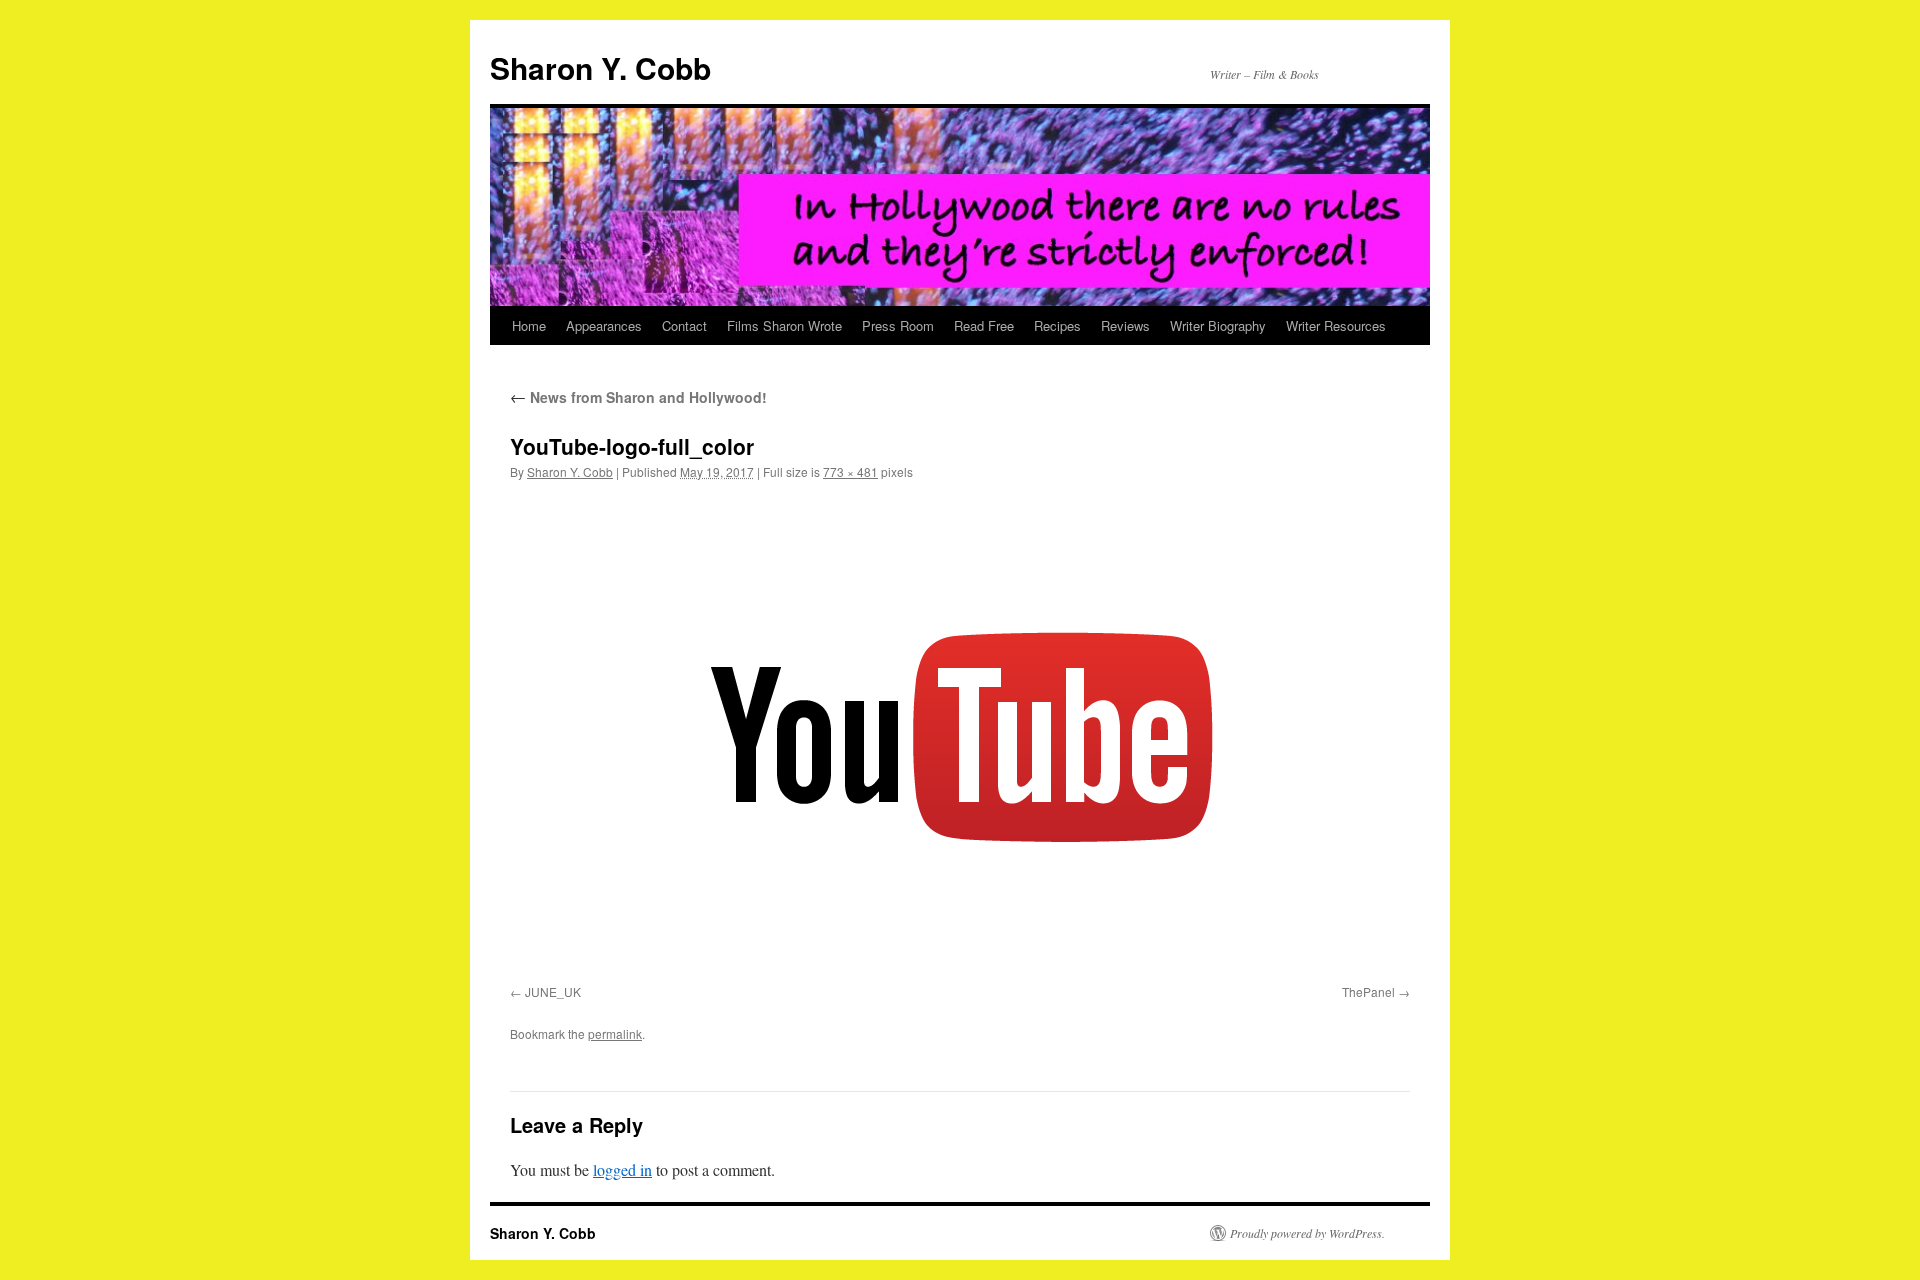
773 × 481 (850, 471)
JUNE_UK (553, 991)
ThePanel (1368, 991)
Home (529, 325)
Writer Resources (1336, 325)
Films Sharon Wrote (784, 325)
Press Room (898, 325)
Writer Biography (1218, 325)
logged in (622, 1169)
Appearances (604, 325)
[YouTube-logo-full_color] (960, 736)
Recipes (1057, 325)
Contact (684, 325)
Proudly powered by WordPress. (1307, 1233)
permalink (615, 1033)
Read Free (984, 325)
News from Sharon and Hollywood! (638, 397)
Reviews (1125, 325)
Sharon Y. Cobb (600, 67)
